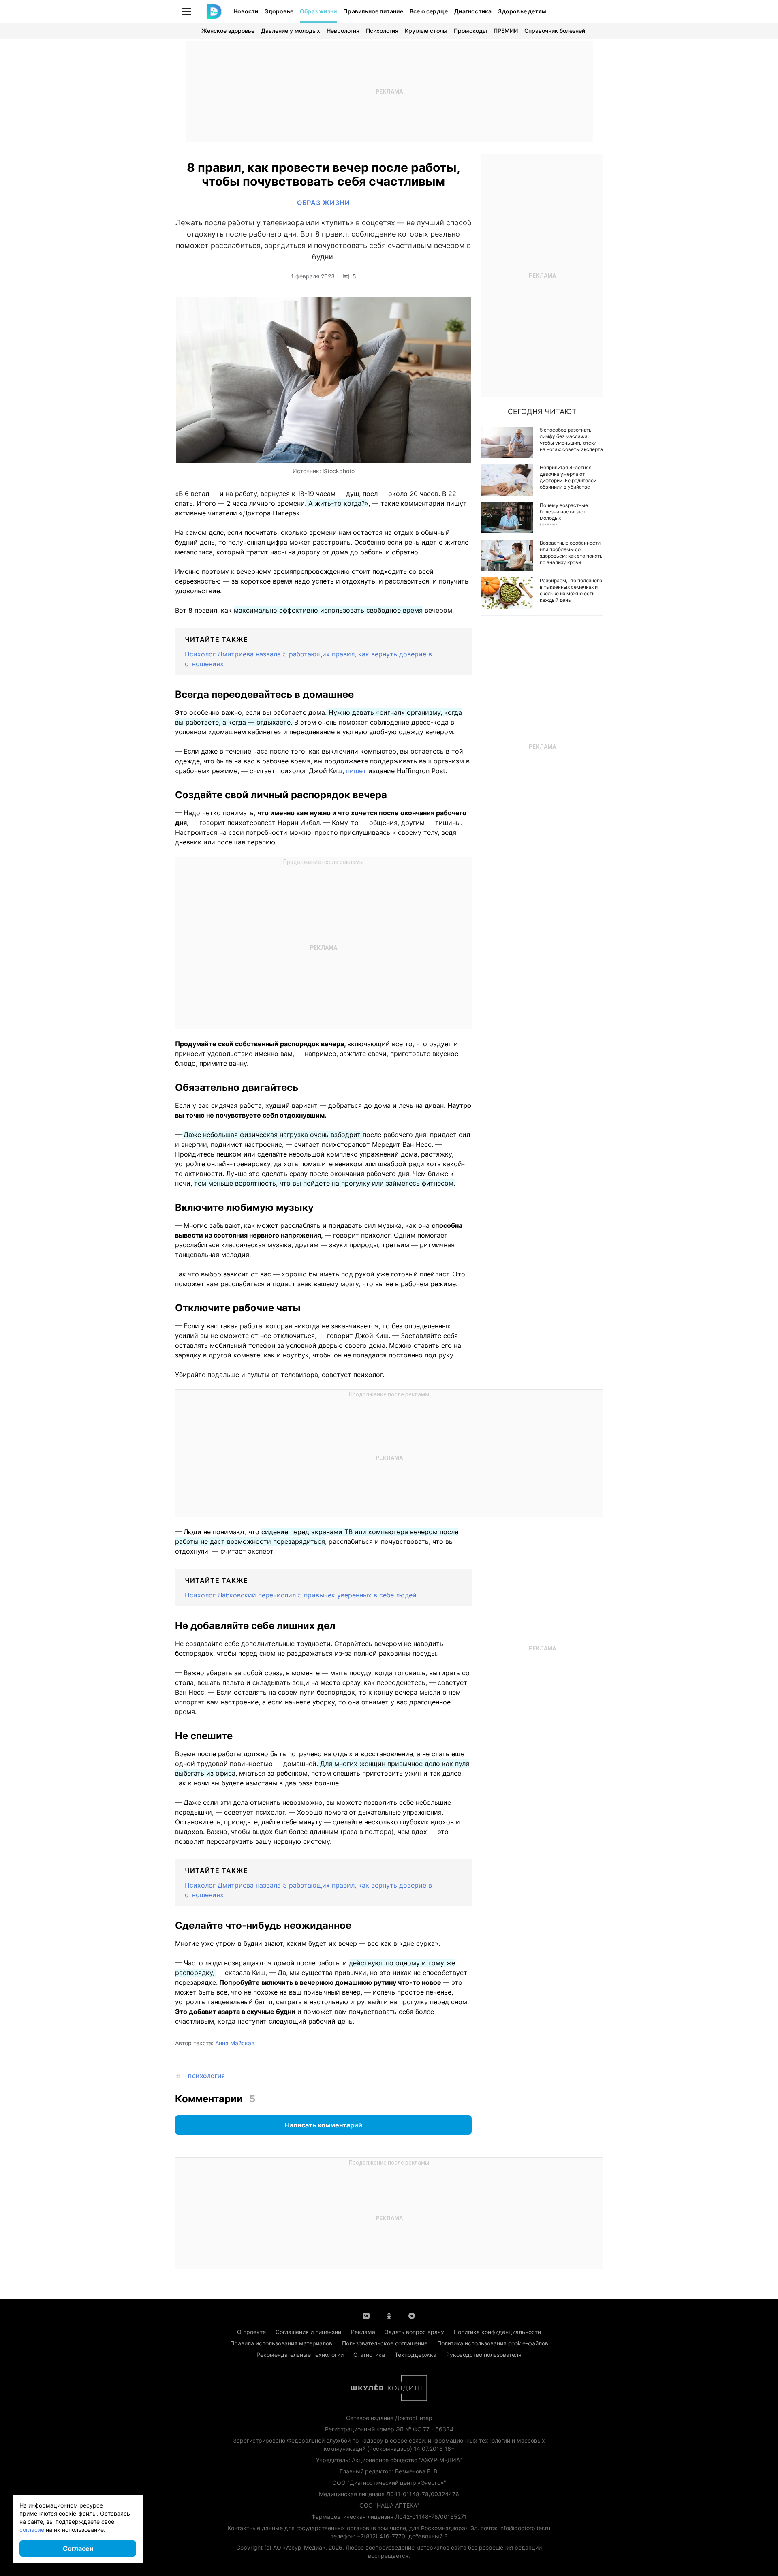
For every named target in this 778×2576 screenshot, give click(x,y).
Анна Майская (235, 2043)
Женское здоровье (228, 31)
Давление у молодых (291, 31)
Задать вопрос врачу (415, 2332)
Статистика (369, 2355)
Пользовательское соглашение (385, 2343)
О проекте (251, 2332)
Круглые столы (426, 31)
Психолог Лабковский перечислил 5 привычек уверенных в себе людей (301, 1595)
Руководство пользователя (484, 2355)
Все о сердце (429, 11)
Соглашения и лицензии (308, 2332)
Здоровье (279, 11)
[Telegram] (412, 2315)
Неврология (343, 31)
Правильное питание (373, 11)
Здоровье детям (522, 11)
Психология (382, 31)
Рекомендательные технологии (300, 2355)
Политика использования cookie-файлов (493, 2343)
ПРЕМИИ (506, 31)
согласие (32, 2530)
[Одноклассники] (389, 2315)
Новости (246, 11)
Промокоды (470, 31)
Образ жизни (318, 11)
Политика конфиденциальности (497, 2332)
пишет (357, 771)
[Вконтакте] (366, 2315)
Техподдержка (416, 2355)
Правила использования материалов (281, 2343)
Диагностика (473, 11)
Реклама (363, 2332)
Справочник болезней (555, 31)
